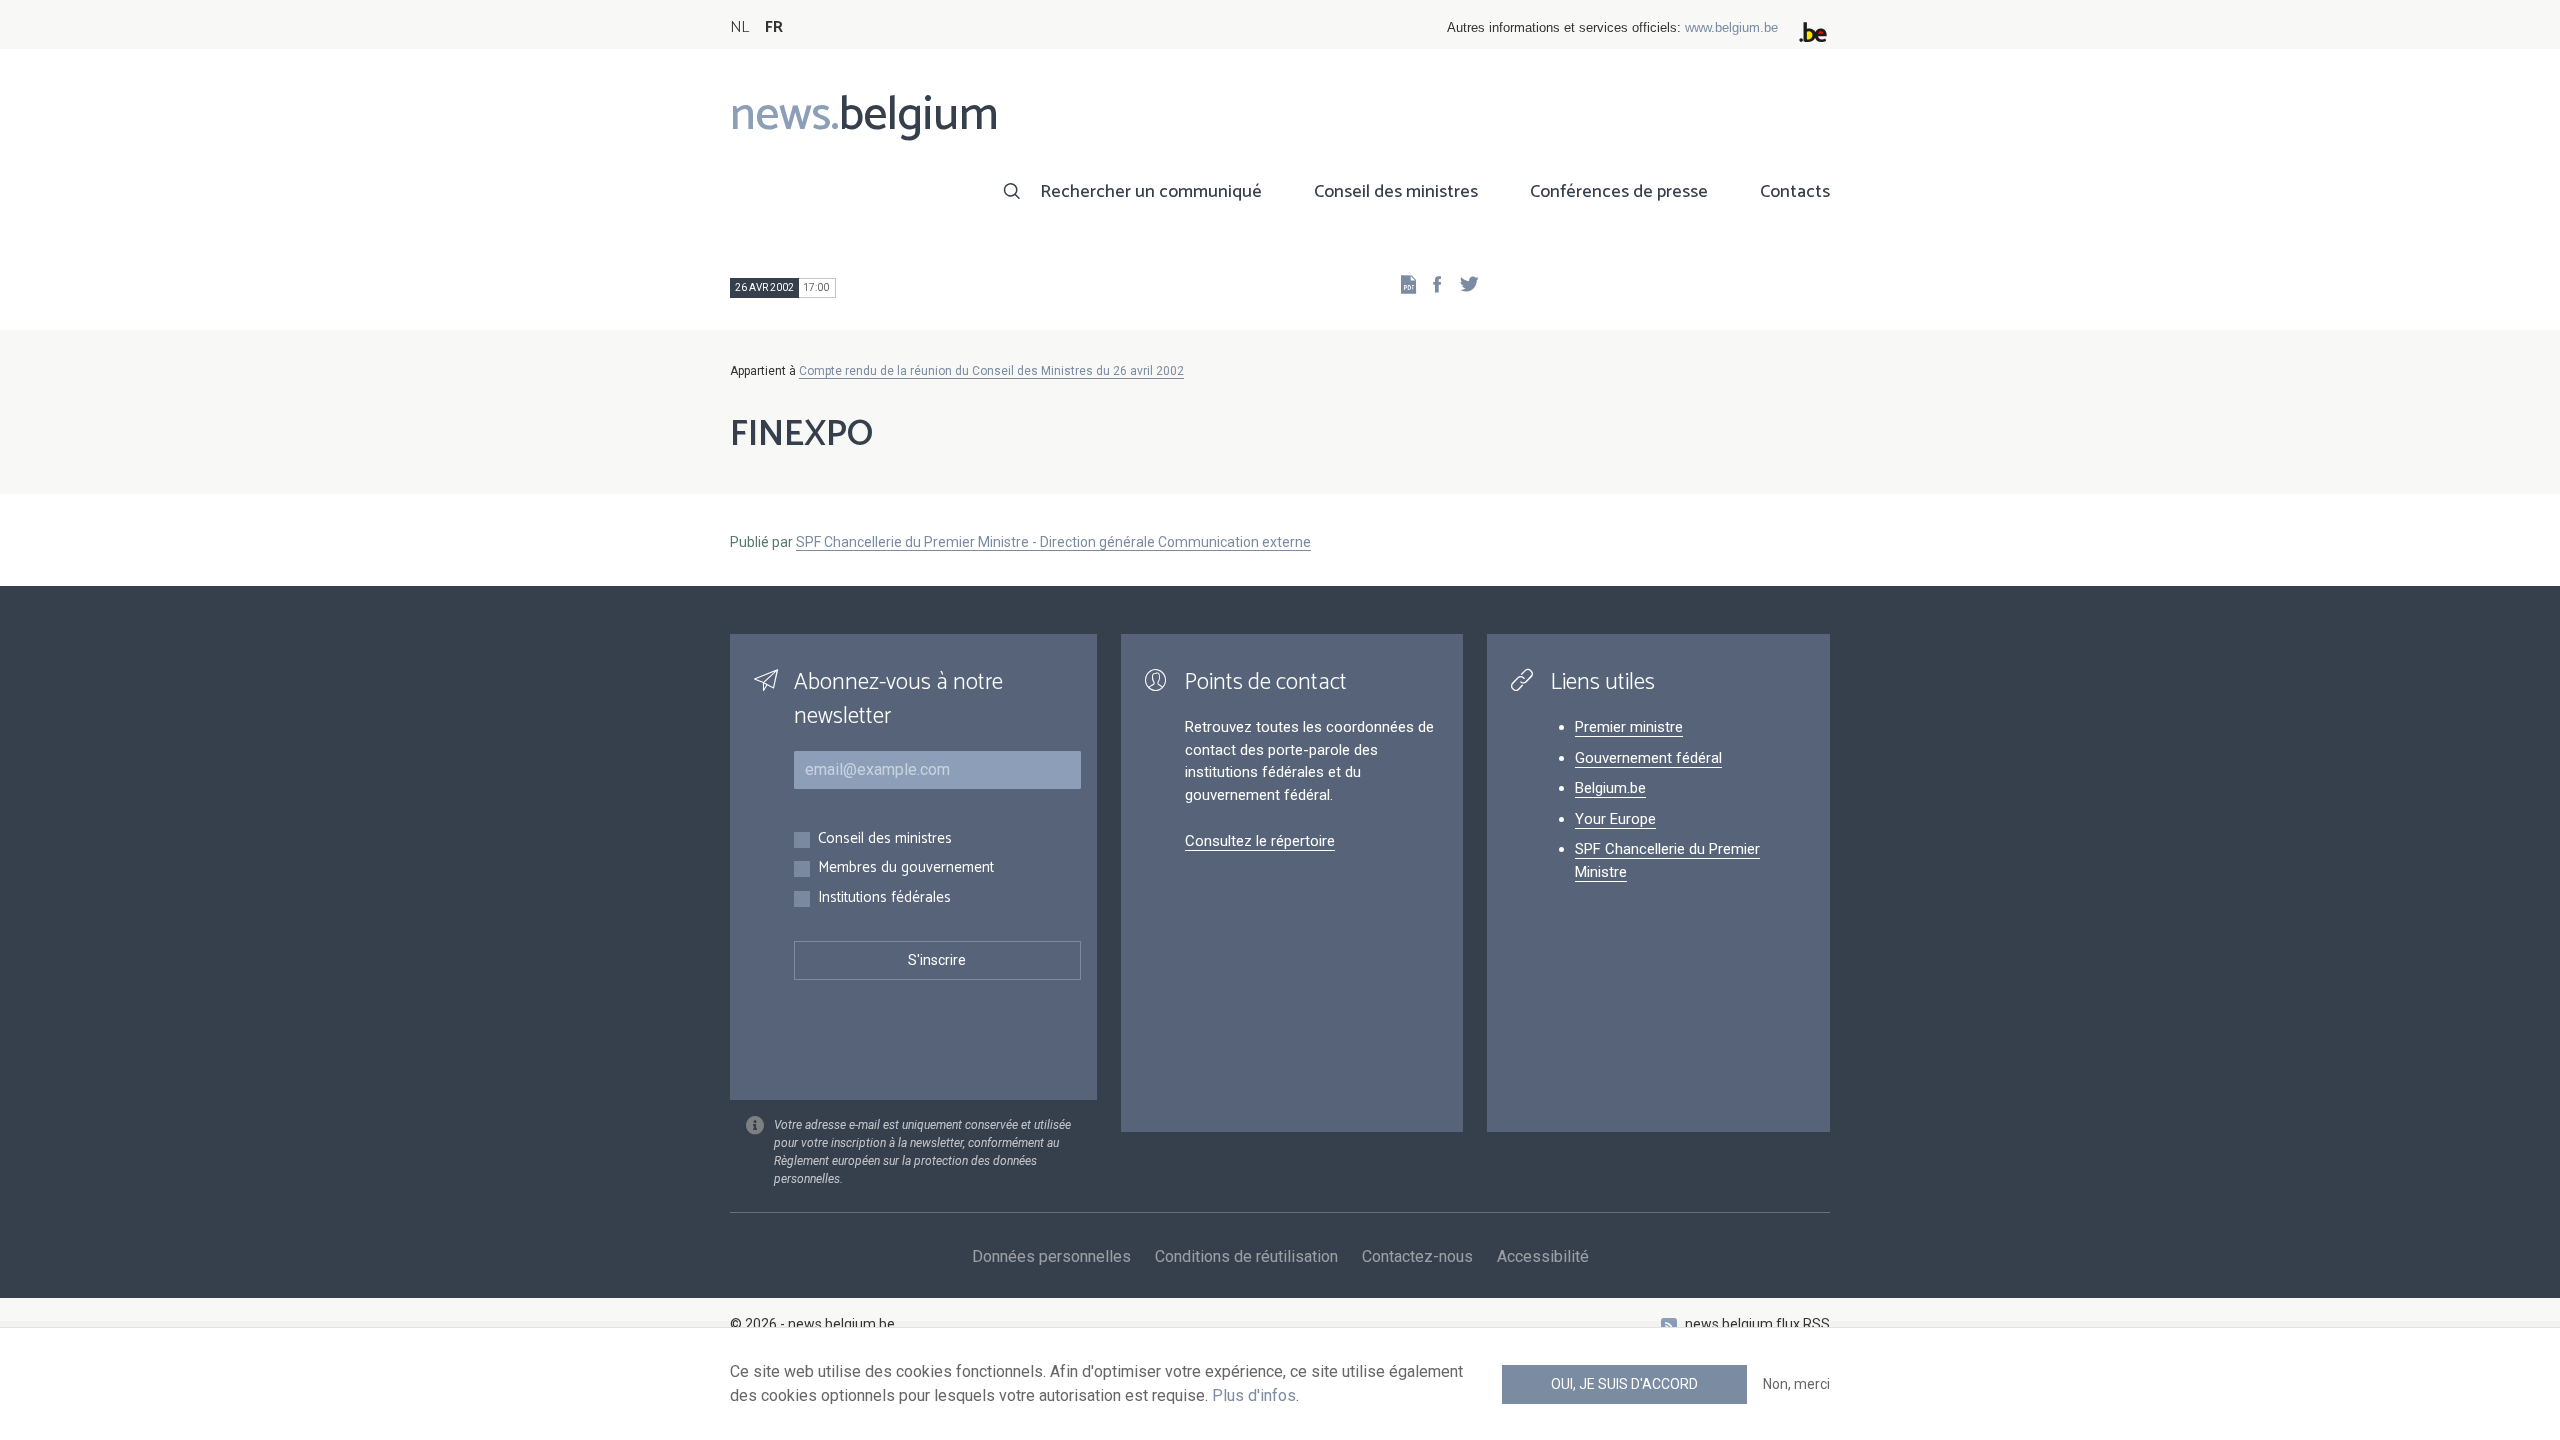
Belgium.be (1610, 788)
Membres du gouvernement (906, 868)
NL (739, 27)
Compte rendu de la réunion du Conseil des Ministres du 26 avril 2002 (991, 371)
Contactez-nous (1417, 1256)
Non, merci (1796, 1384)
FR (774, 27)
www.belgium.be (1731, 27)
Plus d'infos (1254, 1395)
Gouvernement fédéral (1648, 758)
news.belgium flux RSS (1757, 1324)
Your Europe (1615, 819)
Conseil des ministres (1396, 192)
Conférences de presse (1619, 192)
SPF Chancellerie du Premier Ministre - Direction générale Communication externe (1053, 542)
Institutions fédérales (884, 898)
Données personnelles (1051, 1256)
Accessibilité (1543, 1256)
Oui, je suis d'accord (1624, 1384)
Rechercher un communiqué (1151, 192)
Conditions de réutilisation (1246, 1256)
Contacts (1795, 192)
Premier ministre (1629, 727)
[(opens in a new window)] (1431, 283)
